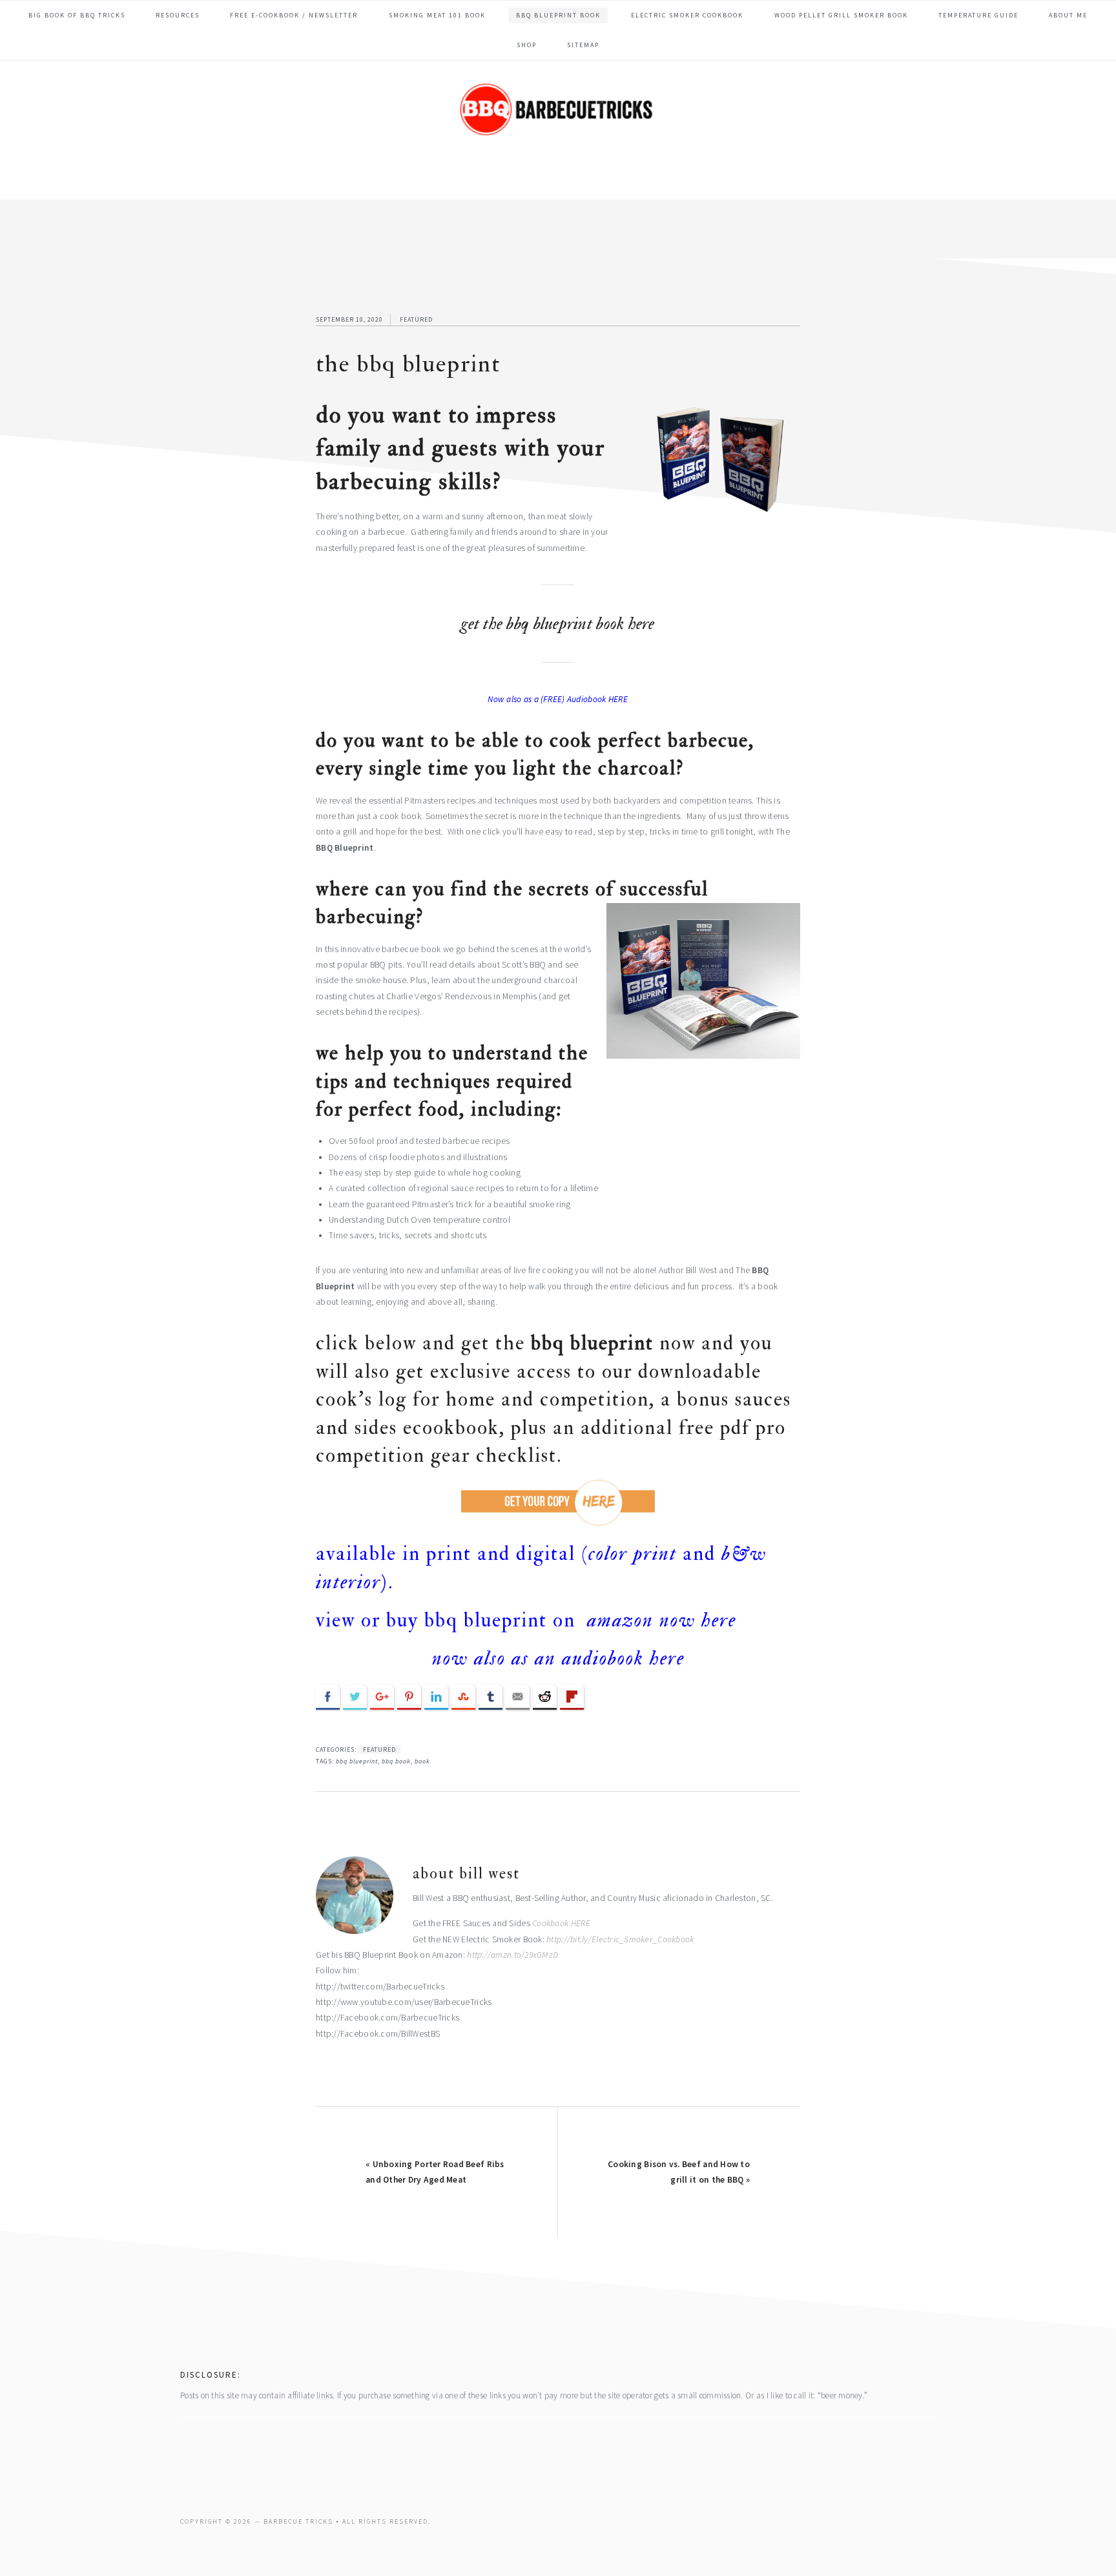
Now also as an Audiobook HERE (558, 1658)
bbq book (396, 1761)
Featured (416, 319)
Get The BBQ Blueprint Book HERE (558, 624)
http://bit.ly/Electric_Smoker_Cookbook (620, 1939)
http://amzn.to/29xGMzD (512, 1955)
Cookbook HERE (562, 1923)
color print (633, 1554)
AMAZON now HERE (659, 1620)
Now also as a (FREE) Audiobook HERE (558, 699)
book (422, 1761)
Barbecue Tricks (558, 129)
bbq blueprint (357, 1761)
